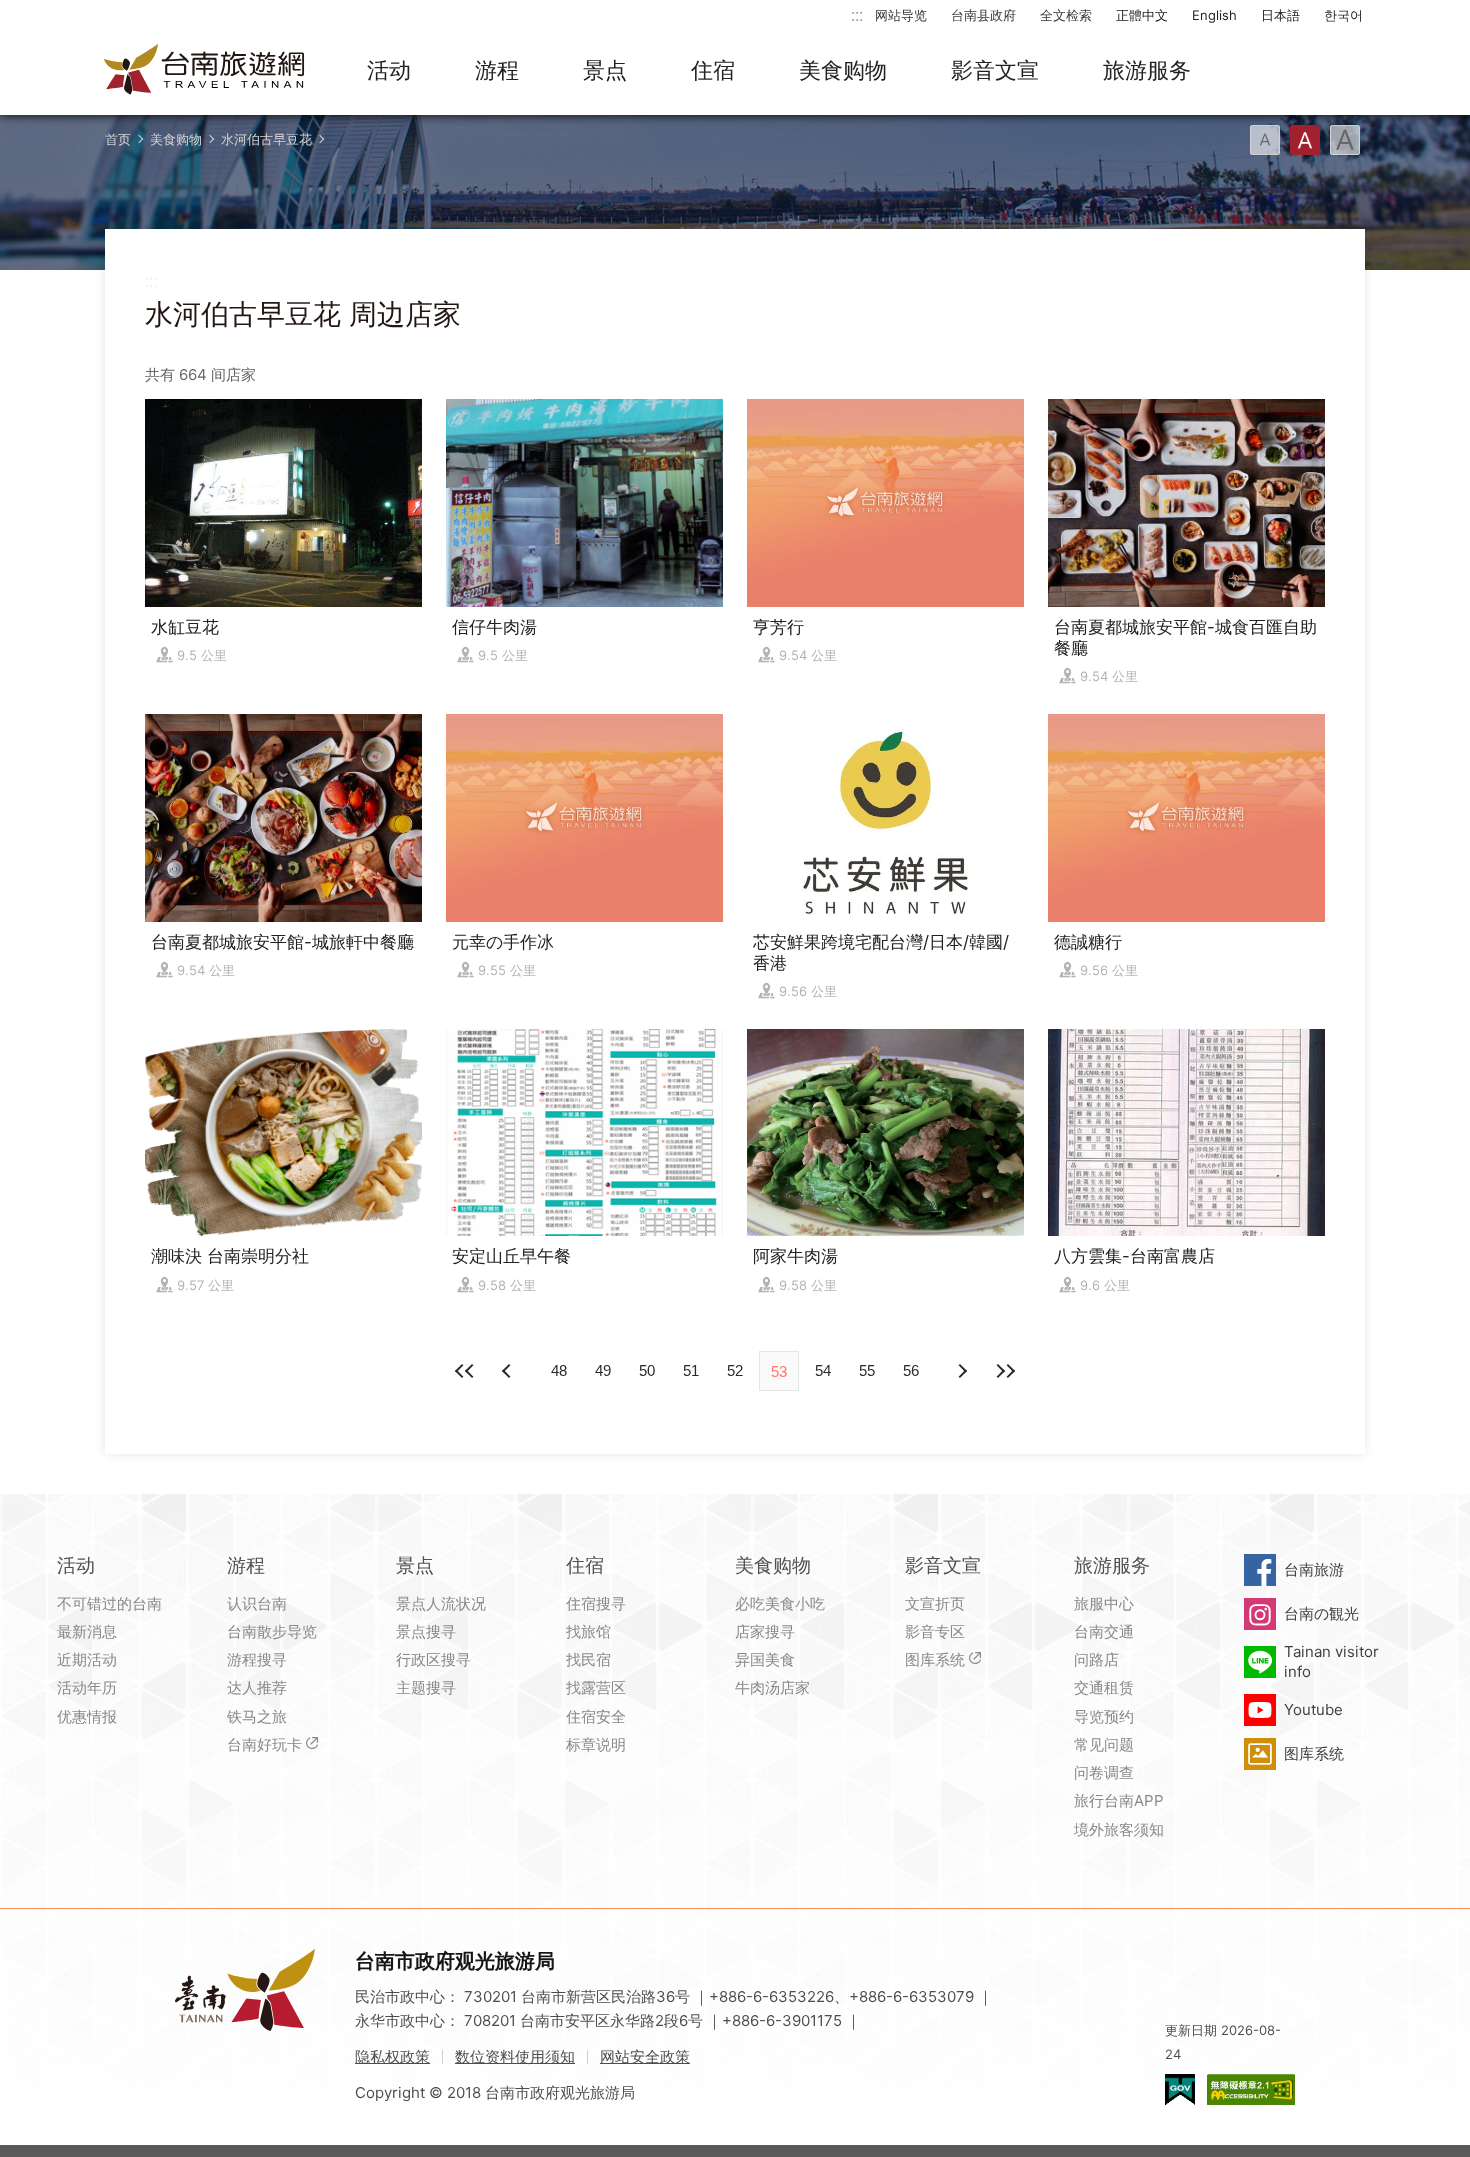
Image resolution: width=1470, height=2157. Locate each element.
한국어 (1343, 15)
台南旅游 (1314, 1569)
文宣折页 (935, 1603)
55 (867, 1370)
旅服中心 (1104, 1603)
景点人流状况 (441, 1603)
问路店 (1096, 1659)
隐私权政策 (392, 2056)
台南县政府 (983, 15)
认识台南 (257, 1603)
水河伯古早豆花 (266, 139)
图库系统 (935, 1659)
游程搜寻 (257, 1659)
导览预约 (1104, 1716)
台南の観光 (1321, 1613)
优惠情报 (87, 1716)
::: (857, 14)
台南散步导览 (272, 1631)
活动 (389, 70)
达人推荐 (257, 1687)
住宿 (713, 70)
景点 (605, 70)
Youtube (1313, 1709)
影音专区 (935, 1631)
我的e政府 (1180, 2089)
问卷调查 (1104, 1772)
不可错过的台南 (109, 1603)
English (1214, 15)
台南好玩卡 (264, 1744)
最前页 (465, 1371)
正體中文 (1142, 15)
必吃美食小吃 (780, 1603)
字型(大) (1345, 140)
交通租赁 (1104, 1687)
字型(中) (1305, 140)
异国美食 (765, 1659)
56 (911, 1370)
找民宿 (588, 1659)
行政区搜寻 (433, 1659)
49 (603, 1370)
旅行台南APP (1119, 1800)
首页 (118, 139)
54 (823, 1370)
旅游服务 (1147, 70)
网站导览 (901, 15)
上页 (961, 1371)
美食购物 (843, 70)
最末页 (1005, 1371)
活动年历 (87, 1687)
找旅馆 (588, 1631)
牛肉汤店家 (772, 1687)
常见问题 (1104, 1744)
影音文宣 (995, 70)
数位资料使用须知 (515, 2056)
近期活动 (87, 1659)
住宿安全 (596, 1716)
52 (735, 1370)
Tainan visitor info (1331, 1661)
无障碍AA (1251, 2089)
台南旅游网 (205, 71)
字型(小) (1265, 140)
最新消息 (87, 1631)
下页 (509, 1371)
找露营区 (596, 1687)
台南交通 (1104, 1631)
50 (647, 1370)
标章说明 (596, 1744)
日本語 (1280, 15)
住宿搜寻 (596, 1603)
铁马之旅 (257, 1716)
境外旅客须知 (1119, 1829)
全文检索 (1066, 15)
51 (691, 1370)
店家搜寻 (765, 1631)
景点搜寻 (426, 1631)
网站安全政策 (645, 2056)
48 (559, 1370)
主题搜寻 (426, 1687)
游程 (497, 70)
